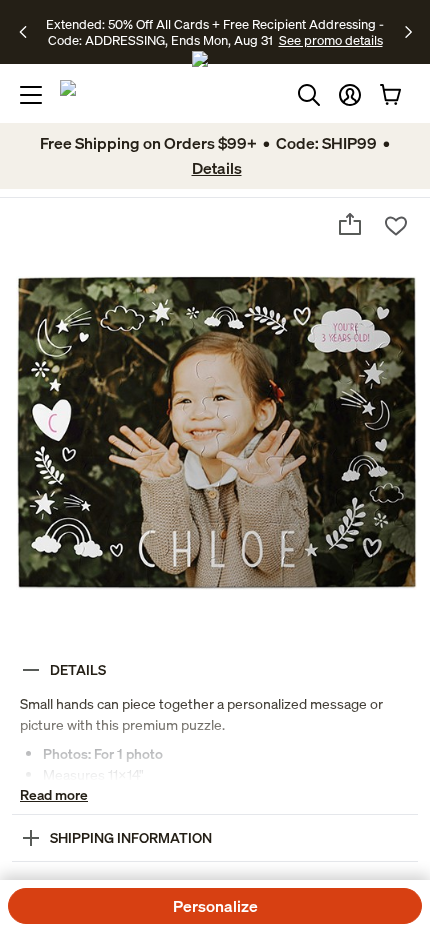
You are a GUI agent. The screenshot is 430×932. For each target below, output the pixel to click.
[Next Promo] (408, 32)
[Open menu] (31, 95)
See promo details (331, 40)
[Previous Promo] (29, 32)
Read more (54, 794)
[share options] (350, 224)
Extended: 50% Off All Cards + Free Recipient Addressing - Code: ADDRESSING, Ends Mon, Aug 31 (215, 32)
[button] (350, 95)
